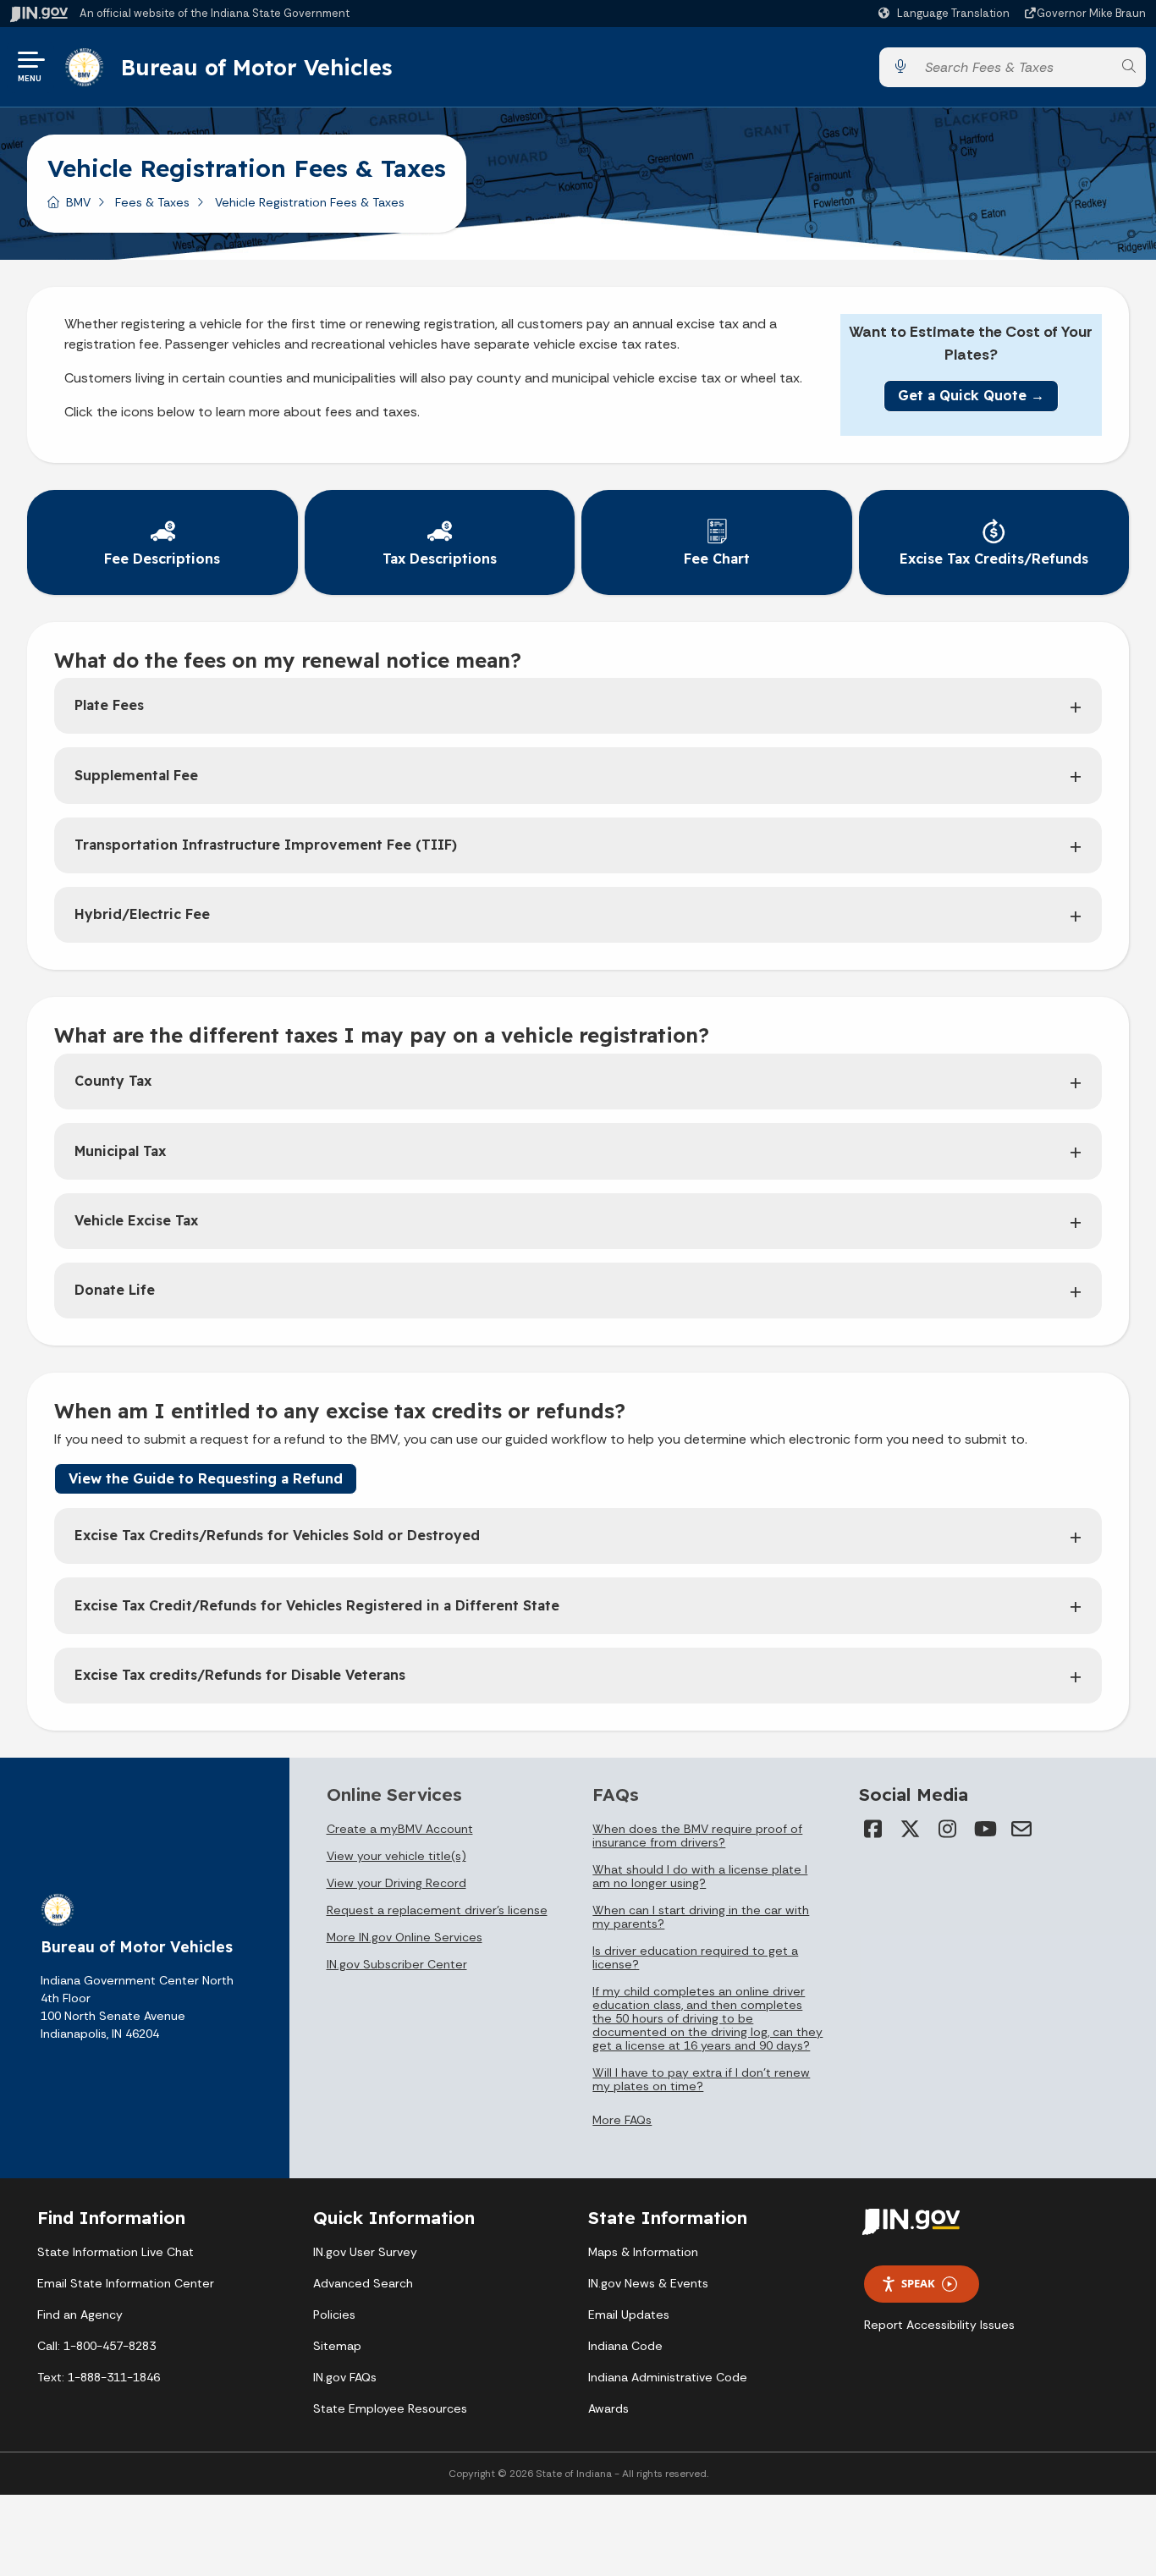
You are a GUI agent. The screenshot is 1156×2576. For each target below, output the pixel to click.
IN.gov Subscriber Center (397, 1964)
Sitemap (337, 2346)
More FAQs (622, 2120)
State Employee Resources (390, 2408)
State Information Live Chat (116, 2252)
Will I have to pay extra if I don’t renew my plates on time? (701, 2079)
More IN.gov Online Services (405, 1937)
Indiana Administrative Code (668, 2377)
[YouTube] (984, 1829)
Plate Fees (109, 705)
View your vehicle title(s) (396, 1856)
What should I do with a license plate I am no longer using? (700, 1876)
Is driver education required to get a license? (695, 1957)
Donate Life (115, 1290)
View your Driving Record (396, 1883)
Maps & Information (643, 2252)
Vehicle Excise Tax (136, 1220)
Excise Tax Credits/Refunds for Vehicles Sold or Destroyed (277, 1535)
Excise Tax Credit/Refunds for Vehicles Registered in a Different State (317, 1605)
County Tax (113, 1081)
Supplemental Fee (136, 775)
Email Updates (629, 2315)
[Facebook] (873, 1829)
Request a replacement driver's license (437, 1910)
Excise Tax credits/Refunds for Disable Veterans (240, 1675)
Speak (918, 2283)
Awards (608, 2408)
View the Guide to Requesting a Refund (206, 1478)
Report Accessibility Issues (939, 2325)
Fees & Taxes (152, 202)
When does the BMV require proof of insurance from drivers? (697, 1836)
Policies (334, 2315)
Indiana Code (625, 2346)
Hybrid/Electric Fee (142, 914)
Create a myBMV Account (400, 1829)
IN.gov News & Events (648, 2283)
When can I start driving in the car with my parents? (701, 1917)
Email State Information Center (126, 2283)
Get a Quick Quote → (971, 395)
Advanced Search (363, 2283)
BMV (78, 202)
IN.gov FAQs (345, 2377)
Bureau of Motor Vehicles (256, 67)
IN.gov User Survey (365, 2252)
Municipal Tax (120, 1151)
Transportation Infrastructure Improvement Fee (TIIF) (266, 845)
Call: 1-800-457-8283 (96, 2346)
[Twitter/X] (910, 1829)
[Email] (1021, 1829)
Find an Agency (80, 2315)
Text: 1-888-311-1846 (99, 2377)
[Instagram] (947, 1829)
